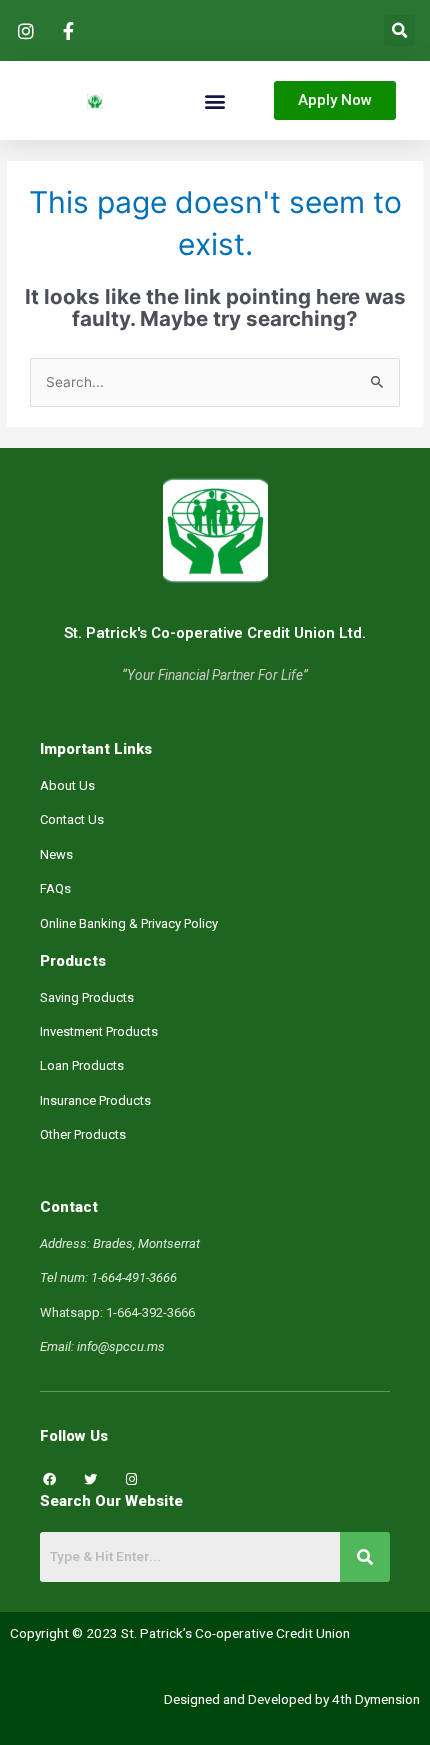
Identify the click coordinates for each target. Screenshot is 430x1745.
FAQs (55, 888)
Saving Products (87, 997)
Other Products (83, 1134)
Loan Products (82, 1065)
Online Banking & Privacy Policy (129, 923)
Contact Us (72, 819)
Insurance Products (95, 1100)
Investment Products (99, 1031)
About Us (67, 785)
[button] (399, 30)
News (56, 854)
